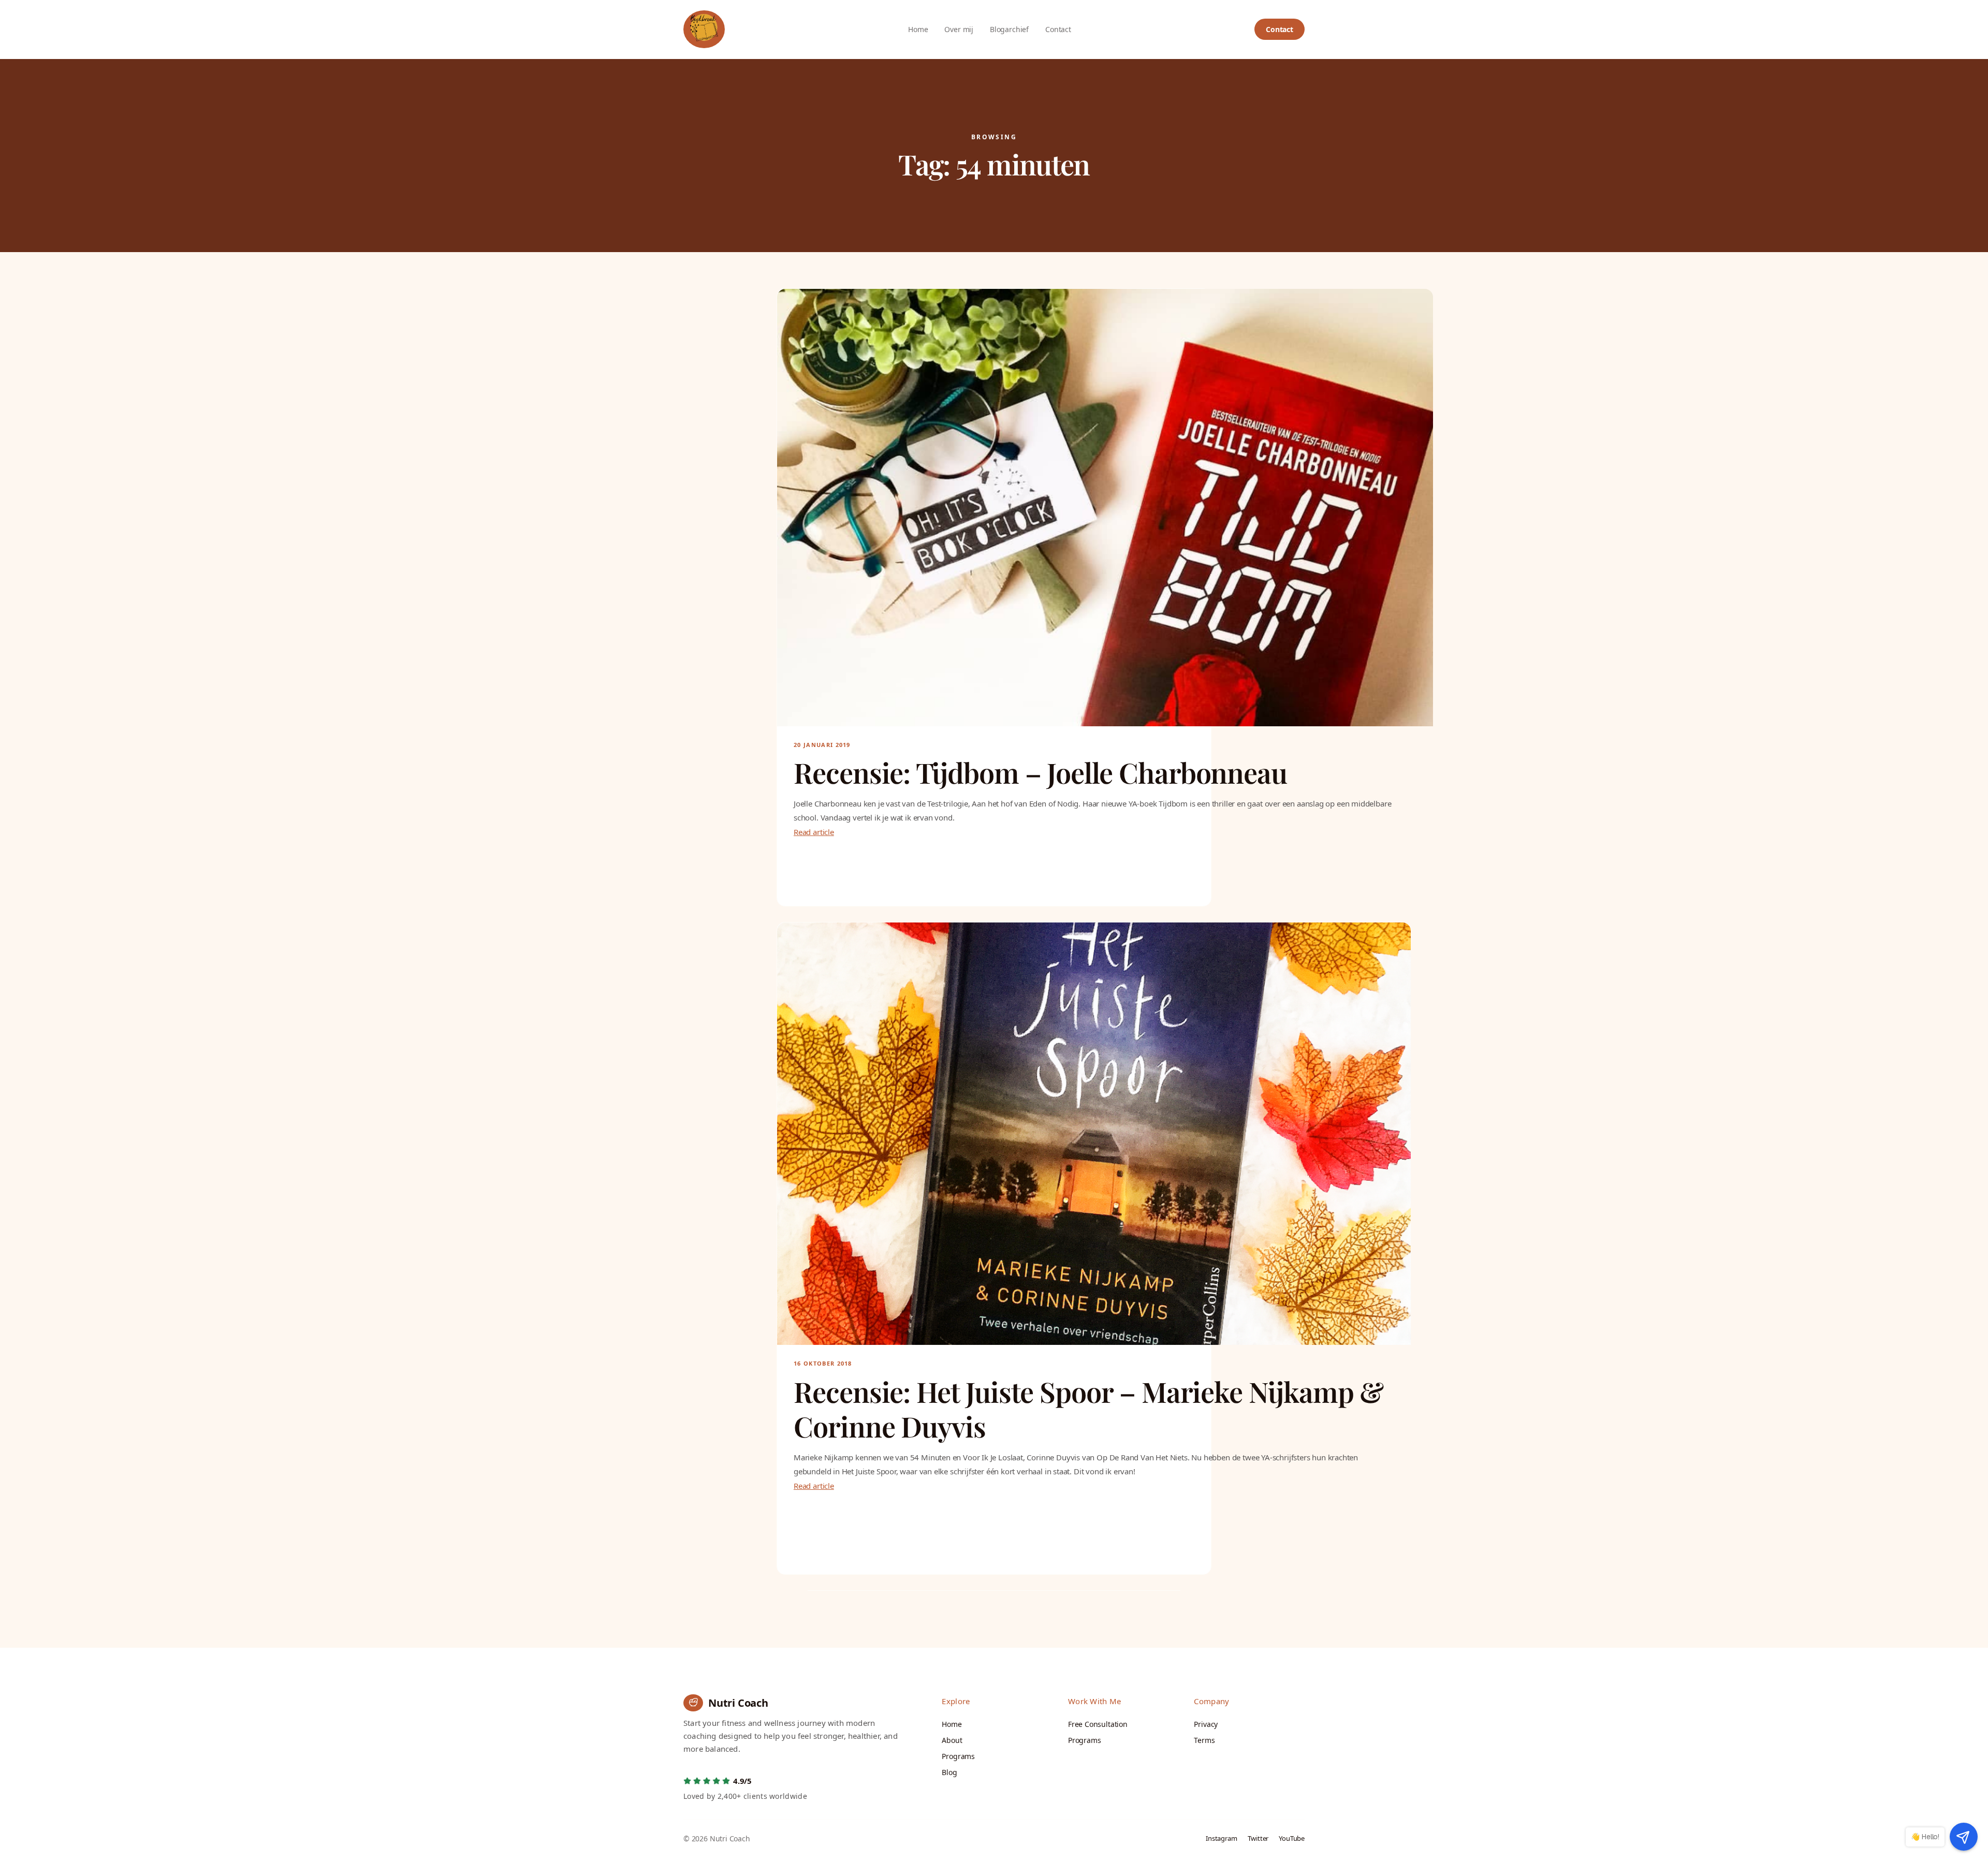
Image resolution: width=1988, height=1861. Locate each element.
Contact (1280, 29)
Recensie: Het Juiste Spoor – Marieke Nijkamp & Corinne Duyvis (1088, 1409)
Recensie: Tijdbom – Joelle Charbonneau (1040, 773)
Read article (814, 832)
